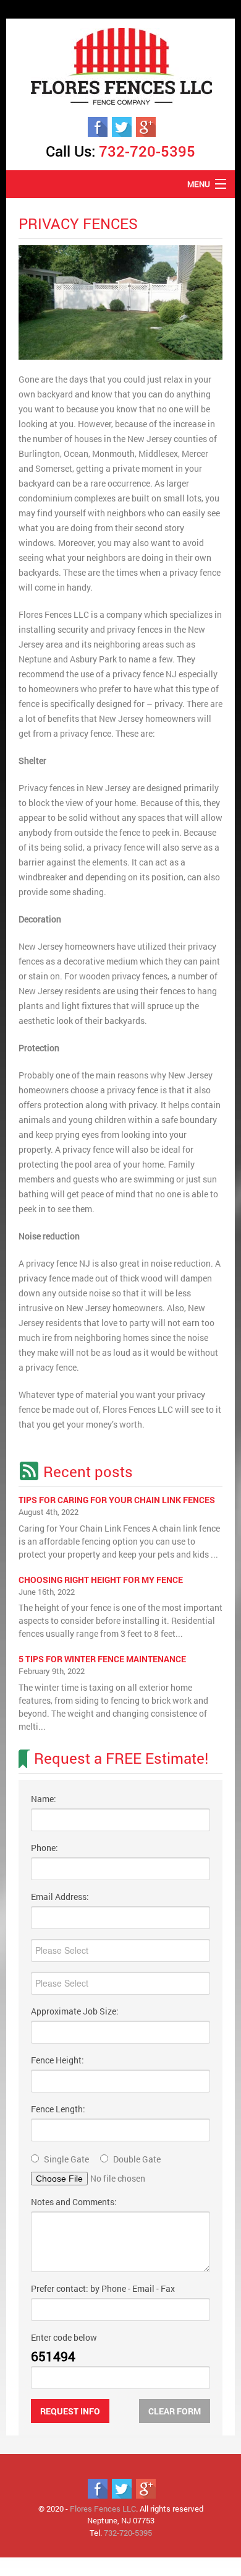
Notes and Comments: (74, 2202)
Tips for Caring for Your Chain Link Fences (117, 1500)
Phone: (44, 1848)
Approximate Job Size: (75, 2011)
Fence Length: (58, 2109)
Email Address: (60, 1897)
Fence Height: (57, 2060)
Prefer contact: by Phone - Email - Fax (103, 2288)
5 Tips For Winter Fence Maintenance (102, 1659)
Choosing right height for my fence (101, 1580)
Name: (44, 1799)
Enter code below (64, 2337)
